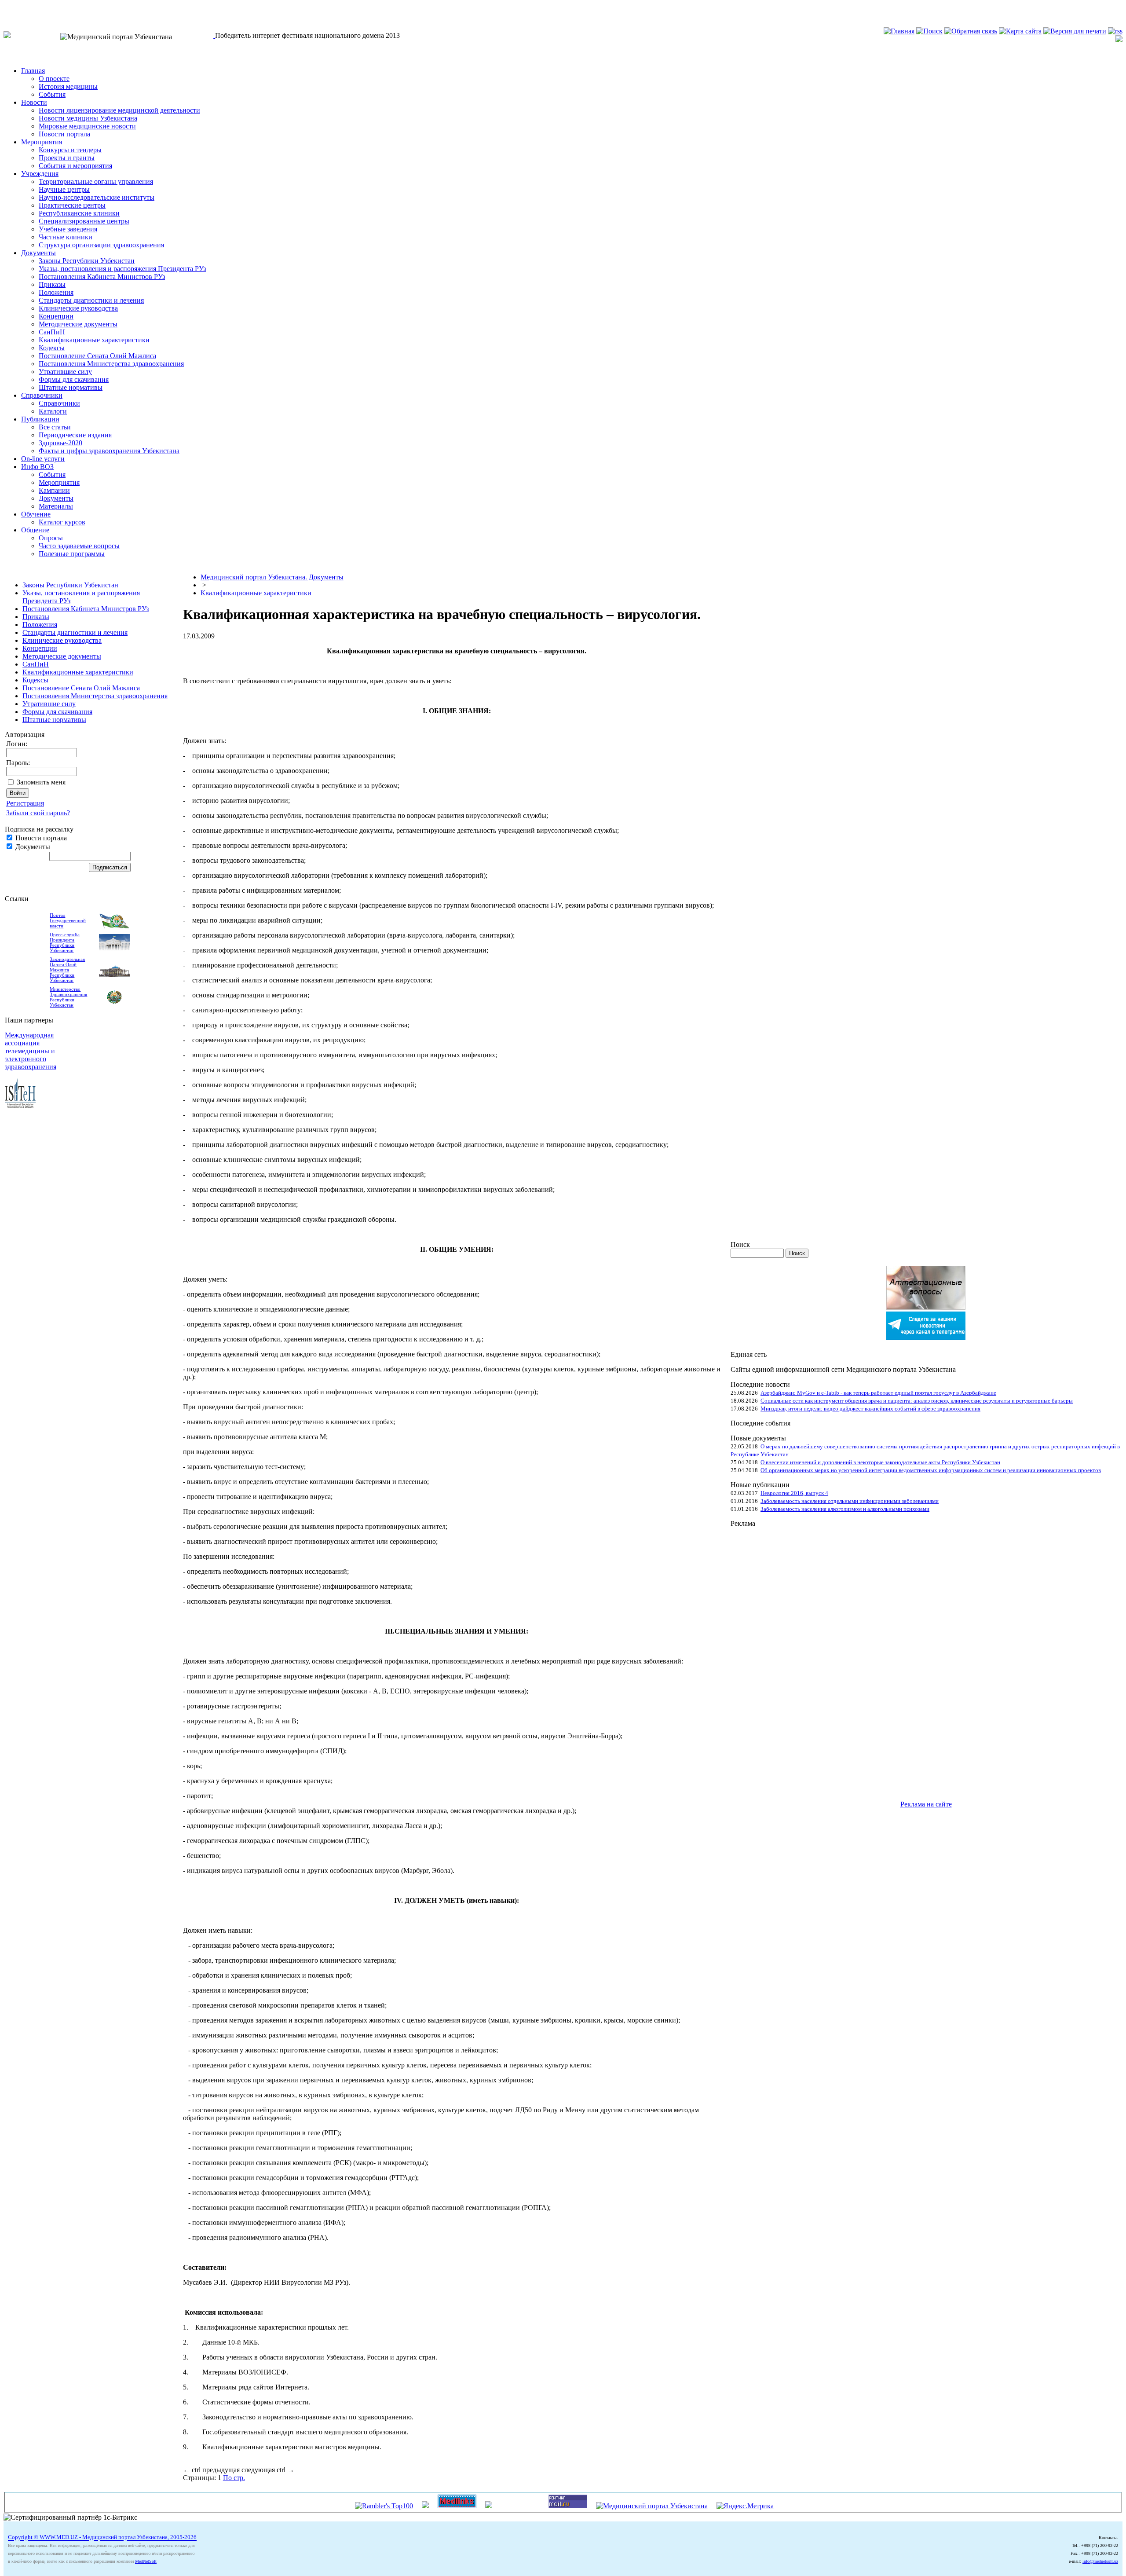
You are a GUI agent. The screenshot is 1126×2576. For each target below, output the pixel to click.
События (52, 94)
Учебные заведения (68, 229)
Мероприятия (42, 142)
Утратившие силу (65, 372)
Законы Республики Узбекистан (87, 261)
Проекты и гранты (67, 158)
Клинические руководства (78, 308)
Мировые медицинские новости (87, 126)
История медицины (68, 86)
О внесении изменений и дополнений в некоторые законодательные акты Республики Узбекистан (880, 1462)
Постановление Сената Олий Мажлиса (97, 356)
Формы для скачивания (74, 379)
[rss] (1115, 31)
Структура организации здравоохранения (101, 245)
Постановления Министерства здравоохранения (111, 364)
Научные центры (64, 189)
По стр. (234, 2478)
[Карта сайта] (1020, 31)
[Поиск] (929, 31)
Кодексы (52, 348)
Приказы (52, 284)
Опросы (51, 538)
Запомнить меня (41, 782)
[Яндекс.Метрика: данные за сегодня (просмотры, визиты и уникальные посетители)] (745, 2506)
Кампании (54, 490)
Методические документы (78, 324)
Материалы (56, 506)
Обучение (36, 514)
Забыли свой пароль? (38, 813)
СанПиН (52, 332)
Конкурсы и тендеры (70, 150)
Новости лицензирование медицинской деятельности (119, 110)
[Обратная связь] (971, 31)
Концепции (56, 316)
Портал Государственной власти (68, 920)
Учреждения (40, 174)
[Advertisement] (766, 1660)
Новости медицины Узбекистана (88, 118)
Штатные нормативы (71, 387)
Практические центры (72, 205)
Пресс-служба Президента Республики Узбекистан (65, 942)
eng (42, 7)
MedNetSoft (146, 2561)
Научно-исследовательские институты (97, 197)
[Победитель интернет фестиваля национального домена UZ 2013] (214, 35)
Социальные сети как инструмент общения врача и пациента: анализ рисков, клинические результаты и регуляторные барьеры (917, 1401)
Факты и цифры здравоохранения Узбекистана (109, 451)
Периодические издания (75, 435)
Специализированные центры (84, 221)
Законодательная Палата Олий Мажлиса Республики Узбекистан (67, 970)
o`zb (10, 7)
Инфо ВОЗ (37, 467)
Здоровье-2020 (60, 443)
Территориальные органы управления (96, 181)
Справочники (42, 395)
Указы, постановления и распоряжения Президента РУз (122, 269)
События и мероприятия (75, 166)
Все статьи (55, 427)
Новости (34, 102)
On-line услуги (43, 459)
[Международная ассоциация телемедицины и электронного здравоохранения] (20, 1105)
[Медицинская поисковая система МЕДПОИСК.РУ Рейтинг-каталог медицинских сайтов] (489, 2506)
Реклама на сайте (926, 1804)
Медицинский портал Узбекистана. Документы (272, 577)
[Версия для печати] (1075, 31)
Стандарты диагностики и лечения (91, 300)
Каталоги (53, 411)
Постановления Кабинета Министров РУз (102, 277)
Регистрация (25, 803)
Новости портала (64, 134)
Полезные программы (72, 554)
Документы (38, 253)
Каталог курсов (62, 522)
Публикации (40, 419)
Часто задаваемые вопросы (79, 546)
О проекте (54, 79)
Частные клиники (66, 237)
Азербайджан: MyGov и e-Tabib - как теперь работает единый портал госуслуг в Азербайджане (878, 1393)
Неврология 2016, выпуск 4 (794, 1493)
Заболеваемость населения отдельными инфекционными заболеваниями (850, 1501)
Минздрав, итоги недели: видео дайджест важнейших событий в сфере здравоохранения (870, 1409)
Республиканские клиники (79, 213)
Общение (35, 530)
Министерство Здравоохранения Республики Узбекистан (68, 997)
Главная (33, 71)
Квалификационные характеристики (94, 340)
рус (26, 7)
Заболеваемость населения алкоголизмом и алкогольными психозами (845, 1509)
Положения (56, 292)
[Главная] (899, 31)
